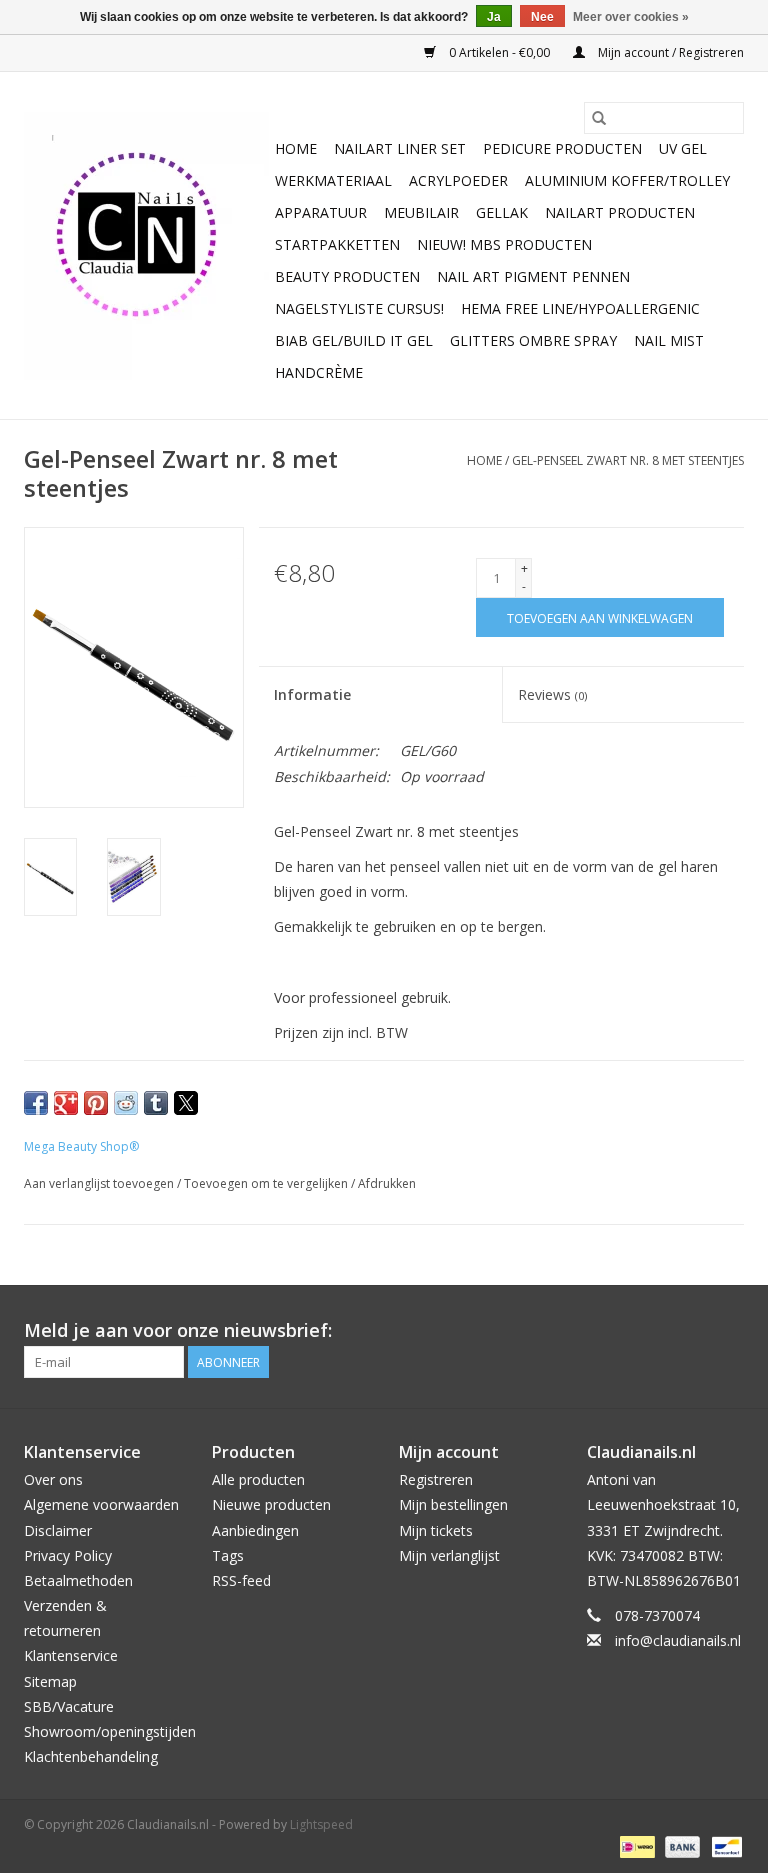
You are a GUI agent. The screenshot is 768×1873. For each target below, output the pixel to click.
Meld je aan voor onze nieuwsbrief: (178, 1330)
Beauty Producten (347, 276)
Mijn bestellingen (453, 1504)
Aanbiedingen (255, 1530)
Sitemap (50, 1681)
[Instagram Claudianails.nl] (728, 1331)
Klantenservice (71, 1655)
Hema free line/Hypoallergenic (580, 308)
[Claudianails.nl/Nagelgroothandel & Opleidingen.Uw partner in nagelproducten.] (146, 246)
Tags (228, 1555)
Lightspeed (321, 1824)
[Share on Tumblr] (156, 1103)
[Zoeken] (599, 118)
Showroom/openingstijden (110, 1731)
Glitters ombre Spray (533, 340)
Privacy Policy (68, 1555)
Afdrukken (387, 1183)
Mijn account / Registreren (669, 52)
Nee (542, 17)
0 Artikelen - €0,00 (499, 52)
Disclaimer (58, 1530)
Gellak (502, 212)
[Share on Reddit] (126, 1103)
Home (296, 148)
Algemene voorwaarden (101, 1504)
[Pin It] (96, 1103)
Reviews (552, 694)
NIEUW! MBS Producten (504, 244)
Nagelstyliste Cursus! (359, 308)
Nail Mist (669, 340)
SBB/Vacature (69, 1706)
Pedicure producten (562, 148)
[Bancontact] (723, 1845)
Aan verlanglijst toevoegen (100, 1183)
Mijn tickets (436, 1530)
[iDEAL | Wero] (635, 1845)
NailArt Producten (620, 212)
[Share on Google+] (66, 1103)
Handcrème (319, 372)
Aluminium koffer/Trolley (627, 180)
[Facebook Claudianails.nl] (656, 1331)
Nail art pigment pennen (533, 276)
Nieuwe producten (271, 1504)
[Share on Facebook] (36, 1103)
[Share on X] (186, 1103)
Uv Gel (683, 148)
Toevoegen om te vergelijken (267, 1183)
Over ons (53, 1479)
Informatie (312, 694)
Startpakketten (337, 244)
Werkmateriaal (333, 180)
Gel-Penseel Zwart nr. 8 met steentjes (628, 460)
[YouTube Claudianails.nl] (692, 1331)
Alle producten (258, 1479)
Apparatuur (321, 212)
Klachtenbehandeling (91, 1756)
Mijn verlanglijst (449, 1555)
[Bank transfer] (680, 1845)
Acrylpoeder (458, 180)
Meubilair (421, 212)
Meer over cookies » (631, 17)
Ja (494, 17)
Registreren (436, 1479)
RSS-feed (241, 1580)
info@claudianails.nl (678, 1640)
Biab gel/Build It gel (354, 340)
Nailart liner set (400, 148)
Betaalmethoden (78, 1580)
